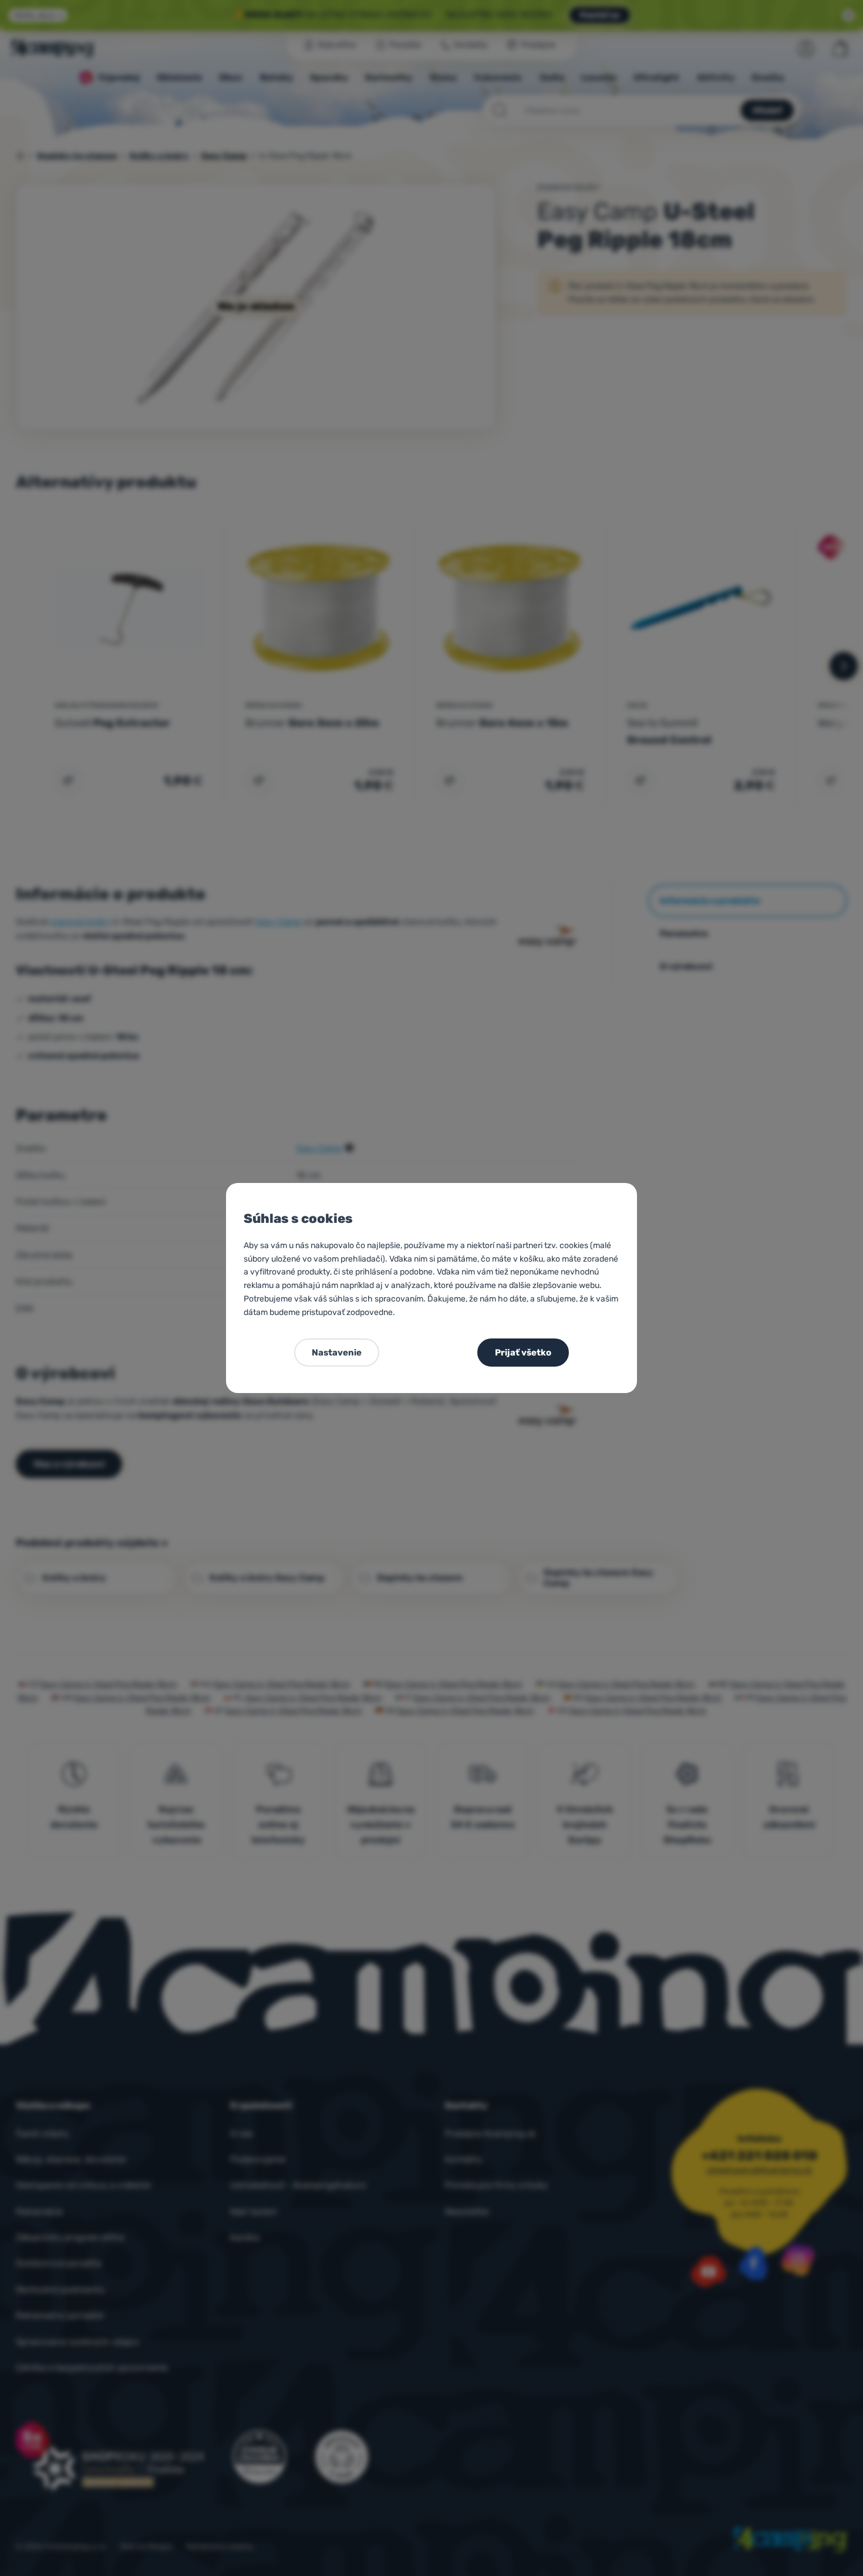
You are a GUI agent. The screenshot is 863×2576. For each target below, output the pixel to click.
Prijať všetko (523, 1353)
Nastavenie (337, 1353)
